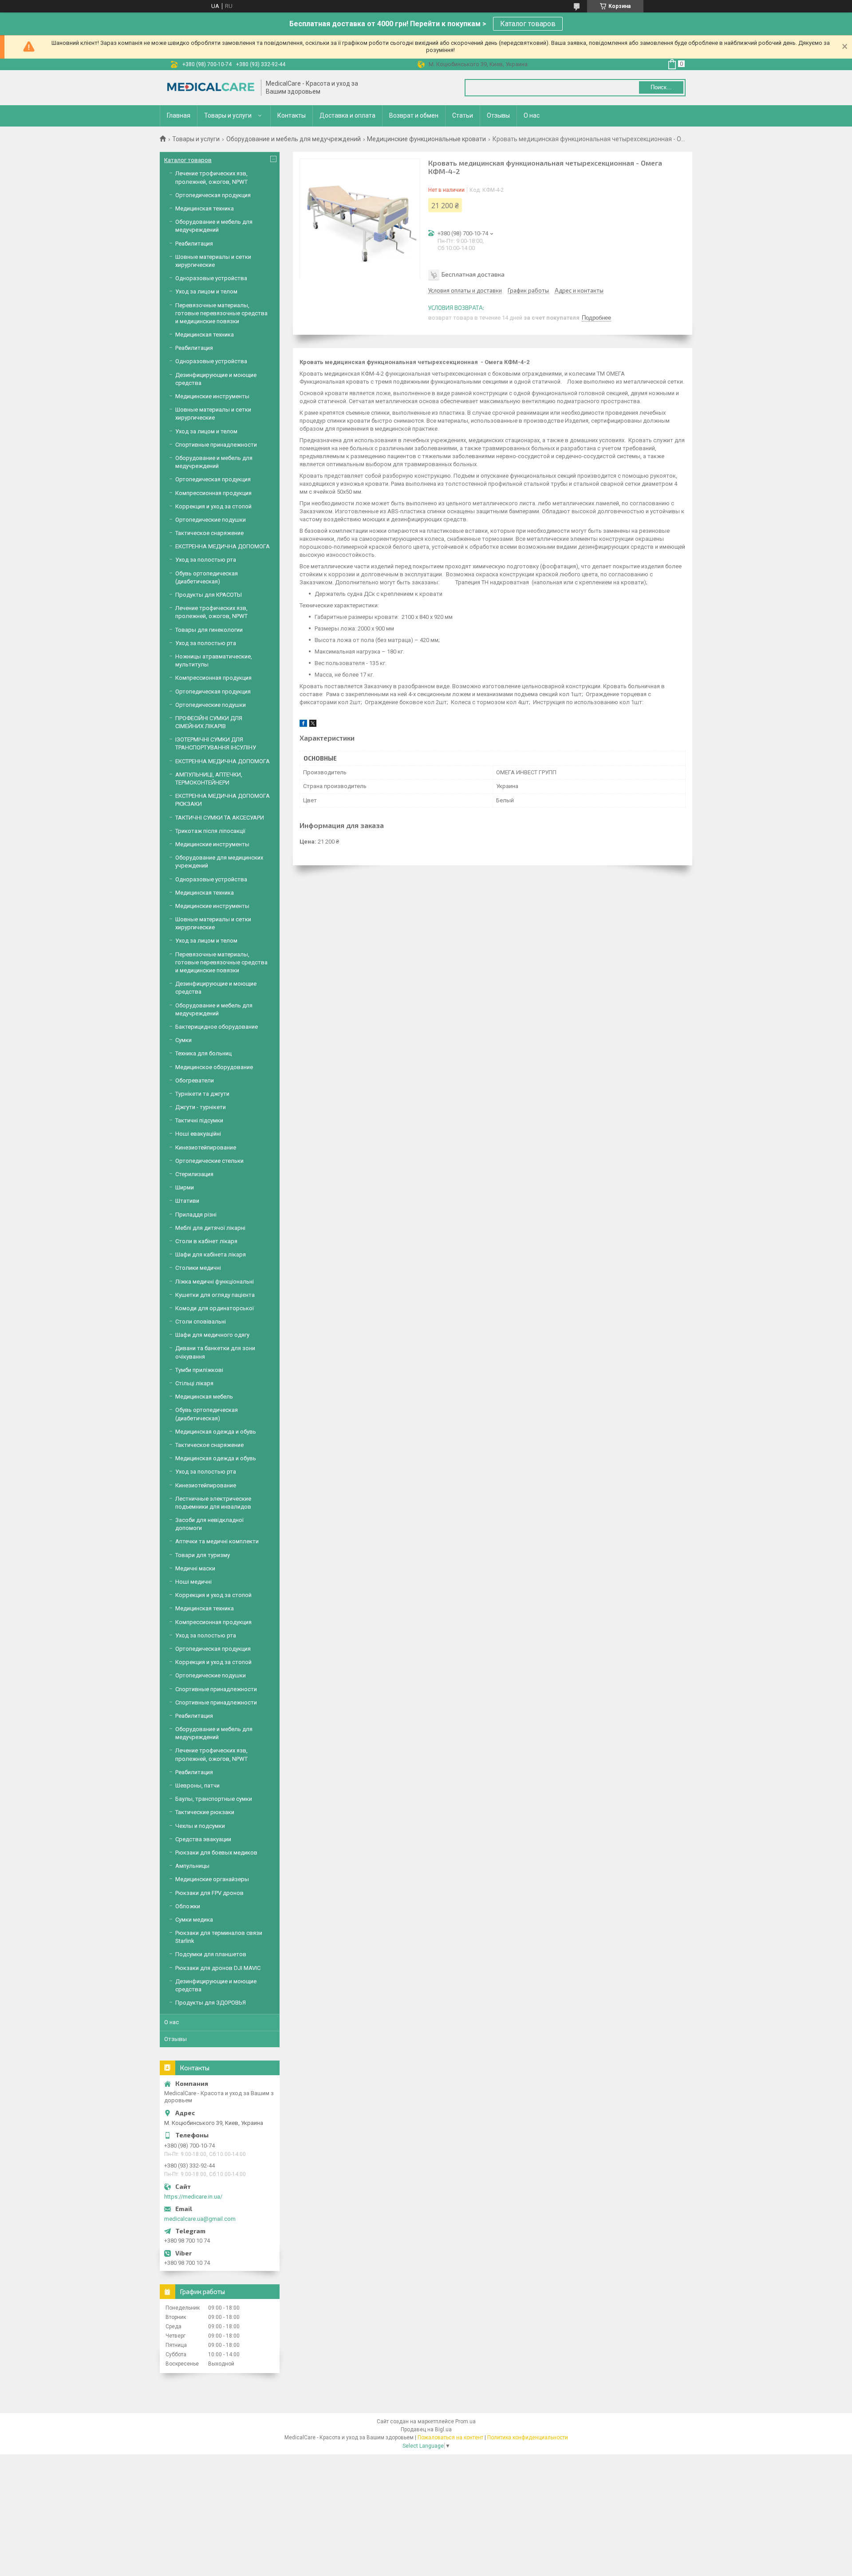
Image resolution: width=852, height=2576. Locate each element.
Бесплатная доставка (473, 274)
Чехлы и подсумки (200, 1826)
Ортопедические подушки (211, 520)
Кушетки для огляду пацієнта (215, 1295)
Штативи (187, 1201)
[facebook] (303, 725)
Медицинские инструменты (212, 396)
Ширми (185, 1187)
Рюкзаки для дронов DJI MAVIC (218, 1968)
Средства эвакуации (203, 1839)
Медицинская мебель (204, 1397)
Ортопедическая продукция (213, 195)
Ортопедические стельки (209, 1161)
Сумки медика (194, 1920)
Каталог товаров (528, 24)
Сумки (183, 1040)
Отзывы (498, 115)
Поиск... (661, 87)
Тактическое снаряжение (209, 533)
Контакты (292, 115)
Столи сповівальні (201, 1322)
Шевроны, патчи (197, 1785)
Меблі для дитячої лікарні (210, 1228)
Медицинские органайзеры (212, 1879)
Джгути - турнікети (201, 1107)
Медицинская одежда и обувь (216, 1432)
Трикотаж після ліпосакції (210, 831)
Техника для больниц (203, 1053)
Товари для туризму (203, 1555)
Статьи (463, 115)
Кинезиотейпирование (206, 1147)
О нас (532, 115)
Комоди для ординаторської (215, 1308)
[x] (313, 725)
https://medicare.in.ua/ (193, 2197)
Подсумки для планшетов (211, 1954)
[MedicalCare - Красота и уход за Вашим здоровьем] (211, 88)
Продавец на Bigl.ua (426, 2429)
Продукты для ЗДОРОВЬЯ (211, 2003)
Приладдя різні (196, 1215)
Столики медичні (198, 1268)
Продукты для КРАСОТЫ (209, 595)
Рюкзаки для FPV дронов (209, 1893)
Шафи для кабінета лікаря (211, 1254)
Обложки (188, 1906)
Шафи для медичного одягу (212, 1335)
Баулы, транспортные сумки (214, 1799)
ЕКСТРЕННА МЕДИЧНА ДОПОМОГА (223, 546)
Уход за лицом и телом (206, 291)
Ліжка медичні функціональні (215, 1282)
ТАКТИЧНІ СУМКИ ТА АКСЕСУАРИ (220, 818)
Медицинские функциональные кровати (426, 139)
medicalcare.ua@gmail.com (200, 2219)
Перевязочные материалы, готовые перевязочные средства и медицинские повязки (221, 313)
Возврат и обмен (414, 115)
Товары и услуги (228, 115)
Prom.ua (465, 2421)
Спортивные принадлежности (216, 445)
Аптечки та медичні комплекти (217, 1541)
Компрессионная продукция (213, 493)
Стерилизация (194, 1174)
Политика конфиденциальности (528, 2437)
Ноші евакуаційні (198, 1134)
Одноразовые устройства (211, 278)
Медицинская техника (205, 208)
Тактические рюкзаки (205, 1812)
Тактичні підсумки (199, 1120)
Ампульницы (192, 1866)
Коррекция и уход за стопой (213, 506)
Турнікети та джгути (202, 1094)
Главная (179, 115)
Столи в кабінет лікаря (206, 1241)
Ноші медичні (193, 1582)
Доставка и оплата (347, 115)
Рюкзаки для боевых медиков (216, 1853)
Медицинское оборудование (214, 1067)
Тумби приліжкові (199, 1370)
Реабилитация (194, 244)
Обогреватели (195, 1080)
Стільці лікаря (194, 1383)
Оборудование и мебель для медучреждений (294, 139)
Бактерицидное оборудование (217, 1027)
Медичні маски (195, 1568)
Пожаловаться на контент (450, 2437)
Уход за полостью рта (206, 560)
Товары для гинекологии (209, 630)
